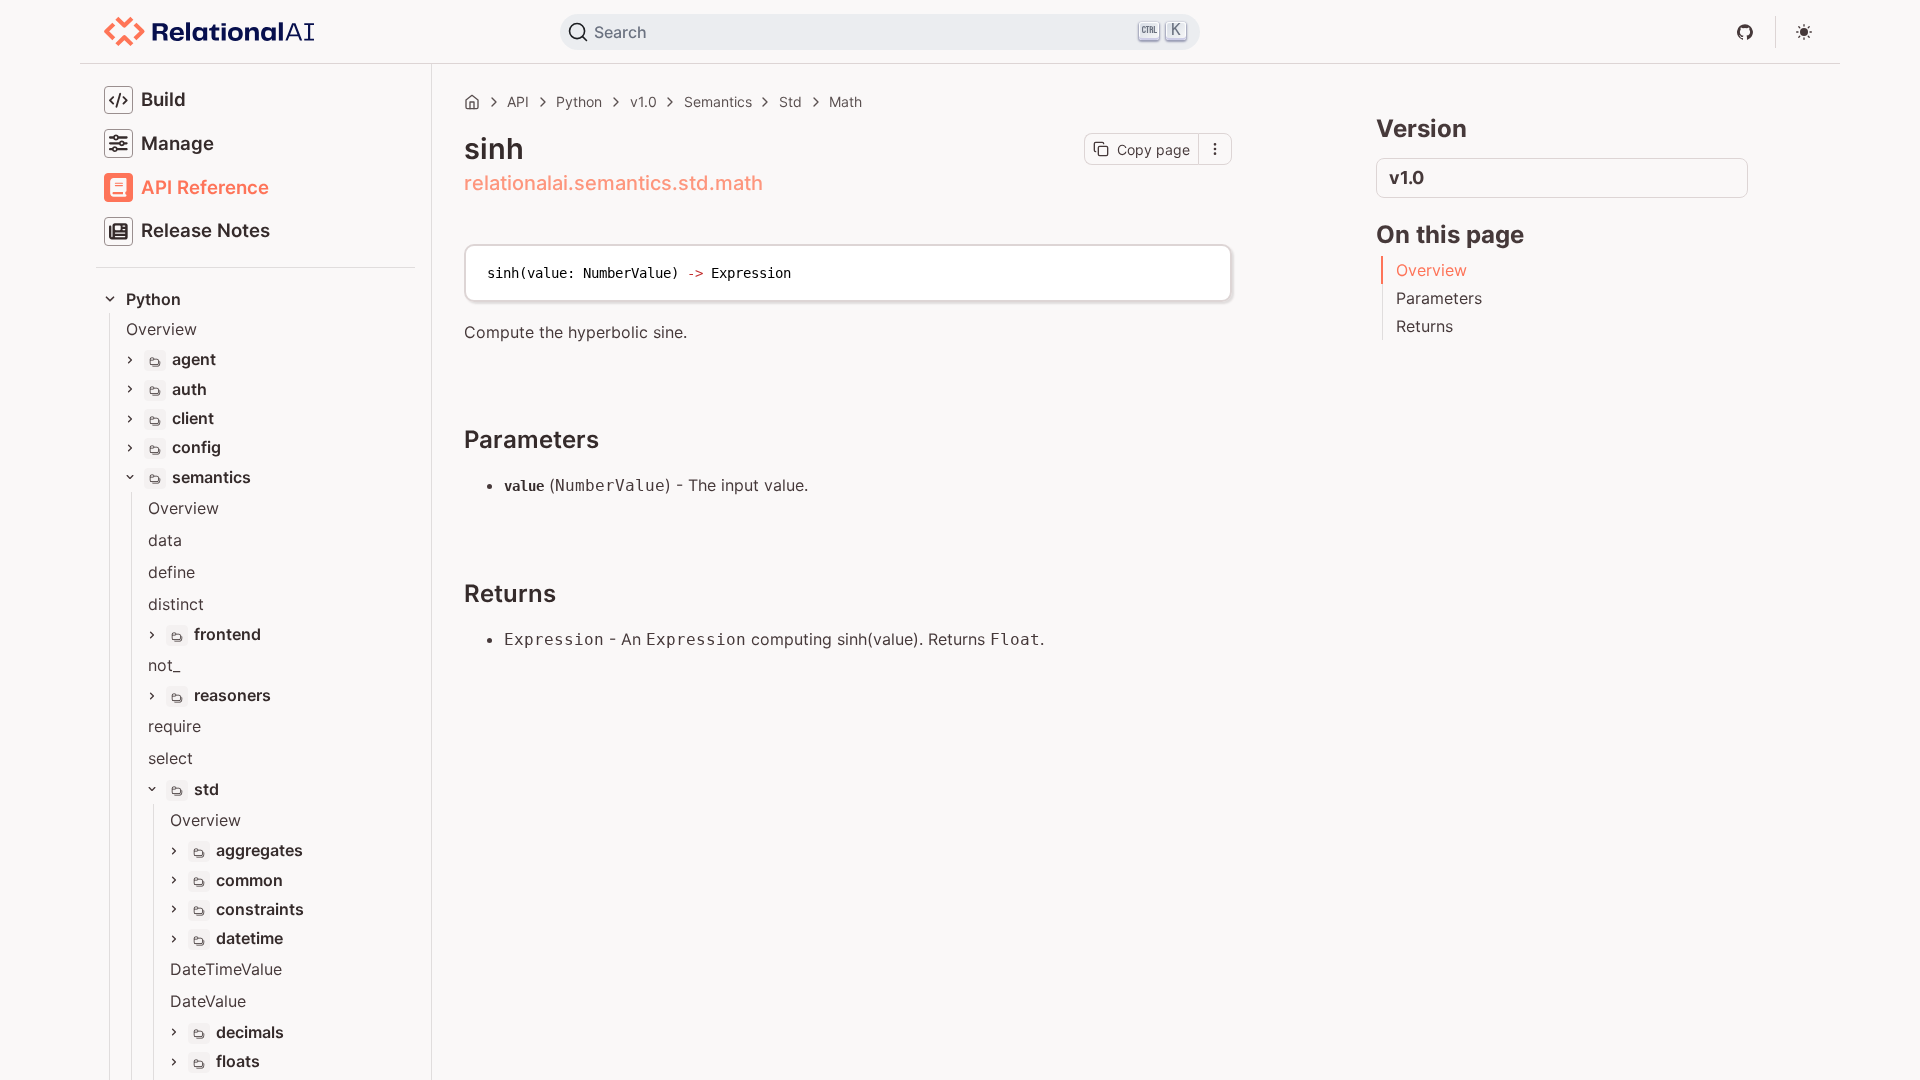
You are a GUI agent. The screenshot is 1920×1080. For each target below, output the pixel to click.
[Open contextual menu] (1215, 149)
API (518, 101)
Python (579, 101)
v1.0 (643, 101)
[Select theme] (1804, 32)
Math (845, 101)
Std (790, 101)
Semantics (718, 101)
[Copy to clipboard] (1206, 268)
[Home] (472, 102)
